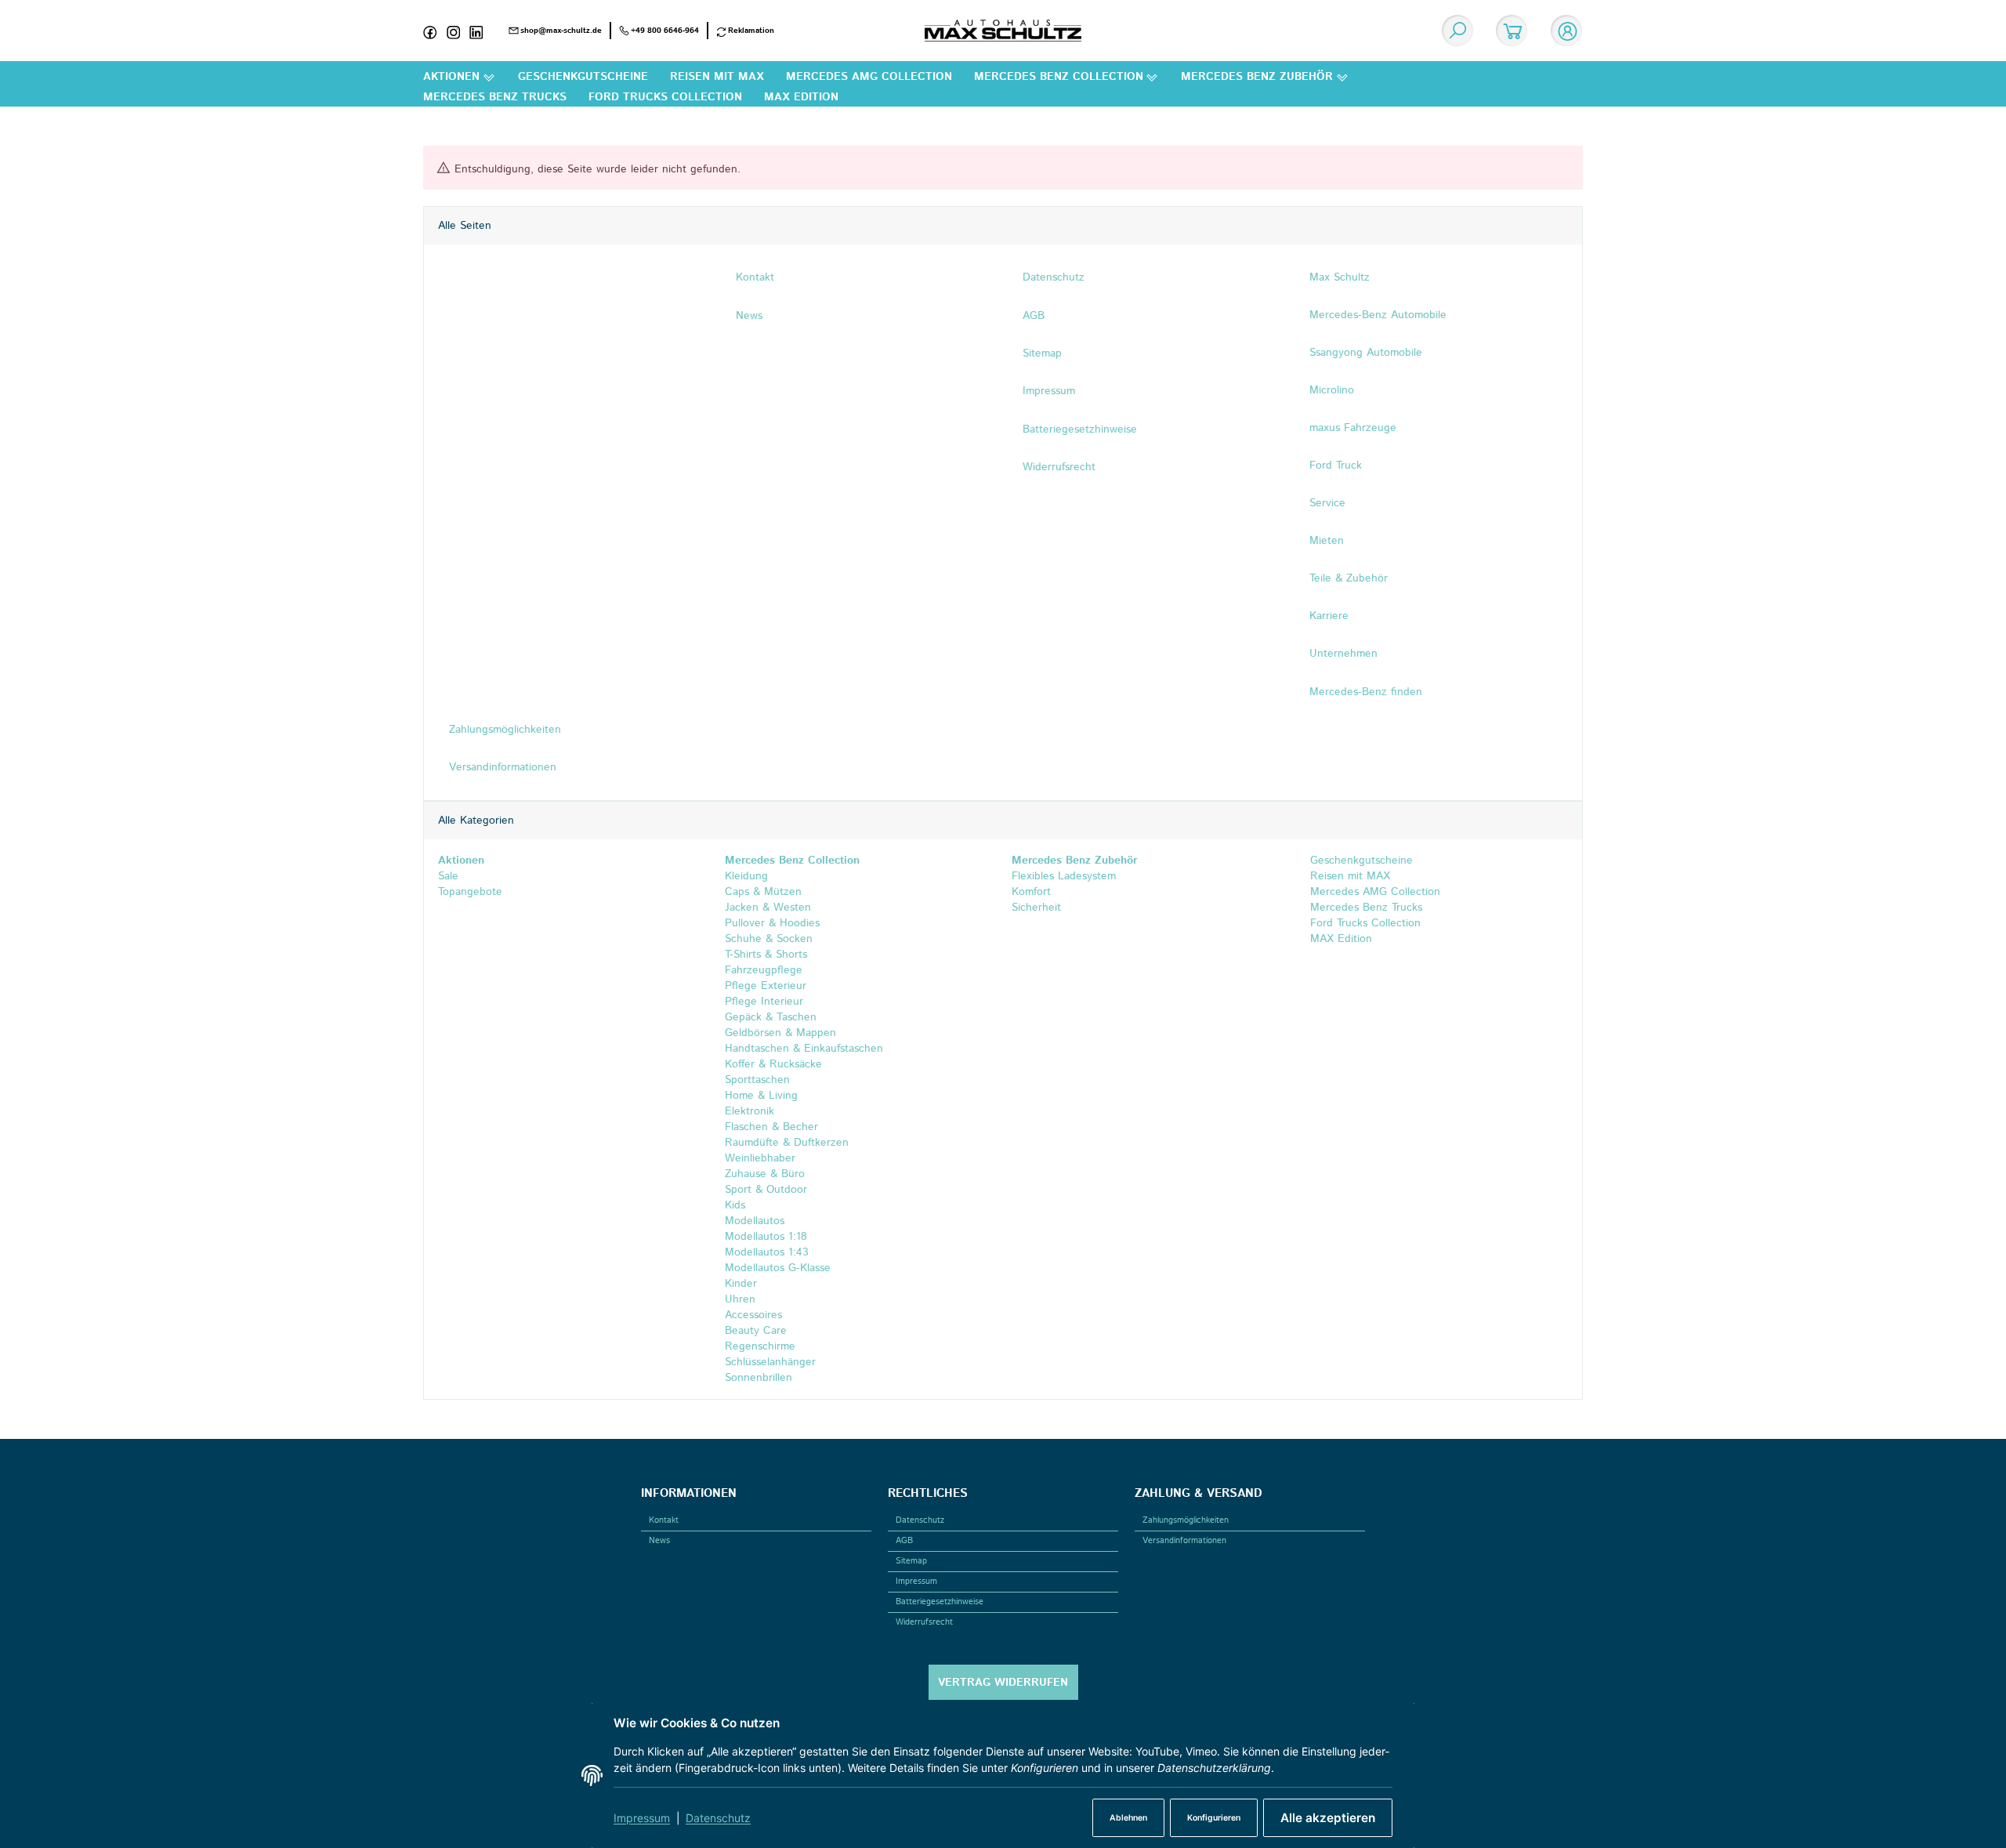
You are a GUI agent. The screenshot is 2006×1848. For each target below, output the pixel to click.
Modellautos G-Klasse (778, 1268)
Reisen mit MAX (1348, 876)
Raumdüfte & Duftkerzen (787, 1143)
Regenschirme (760, 1346)
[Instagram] (458, 31)
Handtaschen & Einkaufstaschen (804, 1049)
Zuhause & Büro (765, 1174)
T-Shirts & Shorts (766, 955)
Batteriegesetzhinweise (940, 1602)
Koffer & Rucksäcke (773, 1064)
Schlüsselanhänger (770, 1362)
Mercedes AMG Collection (1373, 892)
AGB (904, 1541)
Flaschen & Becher (771, 1127)
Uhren (740, 1299)
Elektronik (750, 1111)
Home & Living (761, 1096)
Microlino (1332, 390)
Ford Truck (1336, 466)
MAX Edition (1339, 939)
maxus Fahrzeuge (1353, 428)
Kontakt (664, 1520)
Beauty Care (756, 1331)
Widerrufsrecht (924, 1622)
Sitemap (911, 1561)
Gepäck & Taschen (771, 1017)
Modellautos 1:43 (767, 1252)
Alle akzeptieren (1328, 1818)
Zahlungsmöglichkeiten (1186, 1520)
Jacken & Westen (768, 908)
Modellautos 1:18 (766, 1237)
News (659, 1541)
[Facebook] (435, 31)
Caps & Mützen (763, 892)
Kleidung (746, 876)
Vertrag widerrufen (1003, 1683)
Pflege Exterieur (766, 986)
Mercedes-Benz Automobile (1378, 315)
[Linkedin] (481, 31)
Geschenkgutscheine (1360, 861)
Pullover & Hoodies (772, 923)
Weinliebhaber (760, 1158)
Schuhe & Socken (769, 939)
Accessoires (753, 1315)
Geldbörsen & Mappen (780, 1033)
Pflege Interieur (764, 1002)
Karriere (1329, 616)
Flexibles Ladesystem (1064, 876)
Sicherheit (1036, 908)
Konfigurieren (1214, 1818)
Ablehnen (1128, 1818)
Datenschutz (718, 1818)
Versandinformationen (1184, 1541)
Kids (735, 1205)
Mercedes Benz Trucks (1364, 908)
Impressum (642, 1818)
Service (1327, 503)
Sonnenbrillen (759, 1378)
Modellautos (755, 1221)
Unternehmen (1343, 654)
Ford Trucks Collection (1363, 923)
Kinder (741, 1284)
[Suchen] (1457, 31)
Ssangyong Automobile (1366, 353)
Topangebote (470, 892)
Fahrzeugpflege (764, 970)
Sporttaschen (757, 1080)
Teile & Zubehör (1349, 578)
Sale (448, 876)
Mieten (1327, 541)
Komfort (1031, 892)
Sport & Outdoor (766, 1190)
